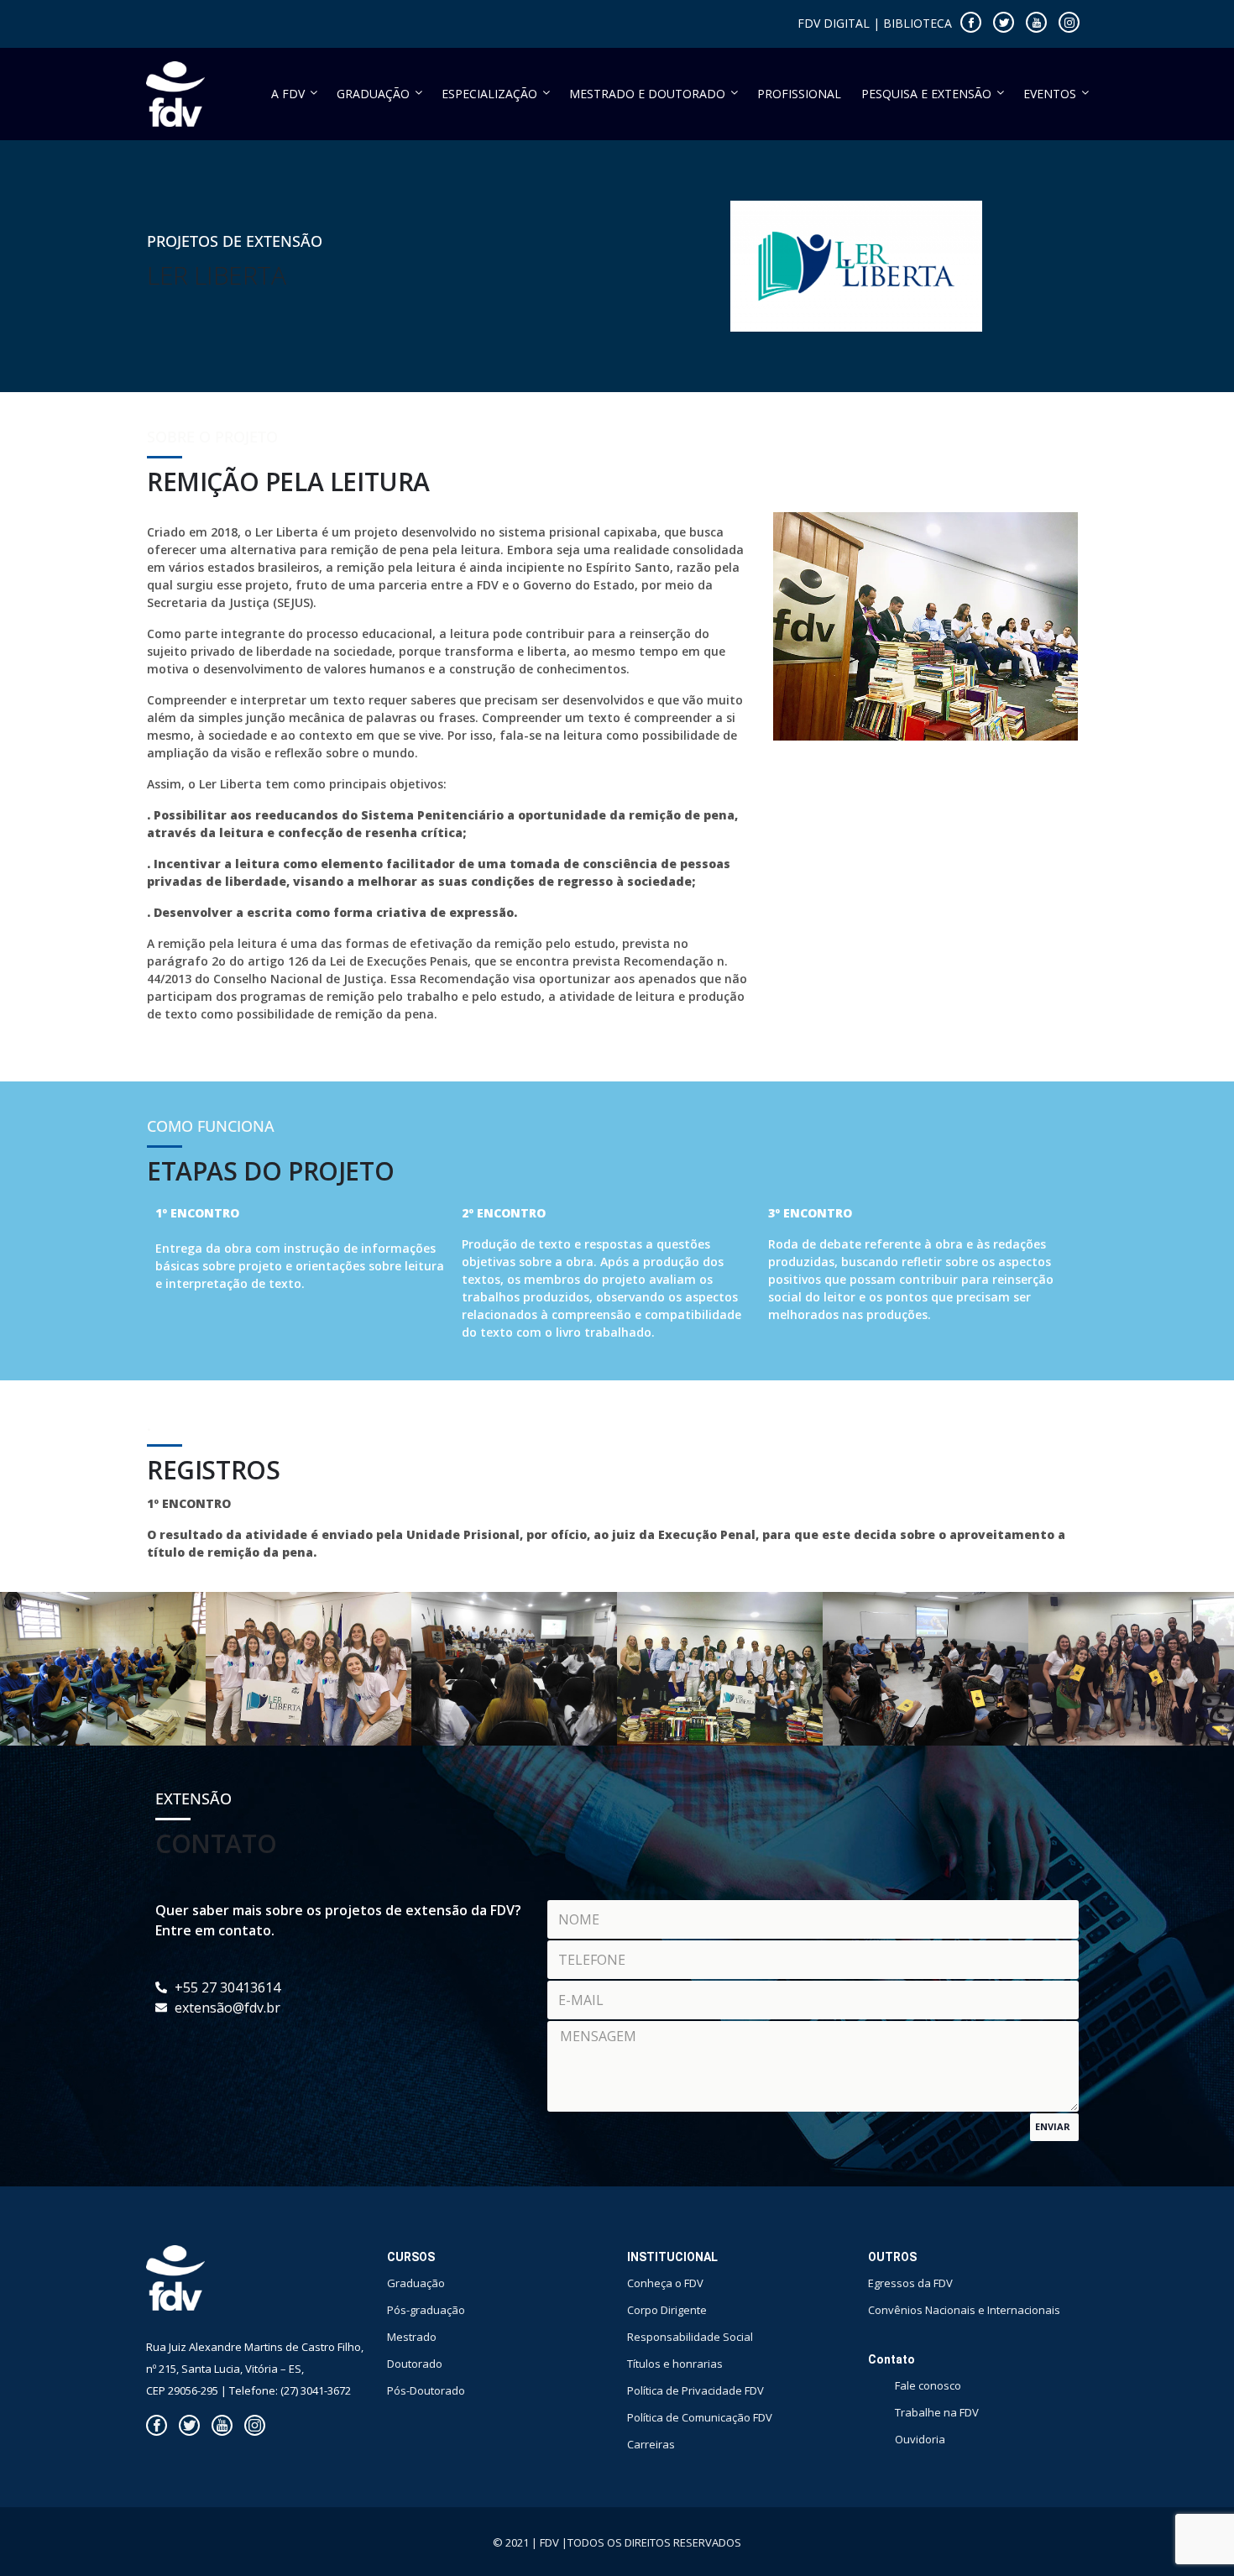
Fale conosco (928, 2385)
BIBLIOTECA (918, 23)
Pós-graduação (426, 2310)
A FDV (288, 94)
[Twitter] (1004, 22)
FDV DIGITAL (834, 23)
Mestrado (412, 2337)
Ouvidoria (920, 2439)
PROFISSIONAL (799, 94)
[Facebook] (971, 22)
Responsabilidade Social (690, 2337)
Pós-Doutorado (426, 2390)
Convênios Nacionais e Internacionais (964, 2310)
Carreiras (651, 2444)
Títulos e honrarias (675, 2364)
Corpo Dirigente (667, 2310)
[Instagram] (1069, 22)
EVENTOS (1050, 94)
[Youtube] (1036, 22)
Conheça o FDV (665, 2283)
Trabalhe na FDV (937, 2412)
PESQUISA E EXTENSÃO (926, 94)
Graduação (416, 2283)
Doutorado (415, 2364)
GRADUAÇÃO (373, 94)
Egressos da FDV (910, 2283)
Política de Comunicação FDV (700, 2417)
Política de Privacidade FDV (695, 2390)
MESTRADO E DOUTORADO (647, 94)
